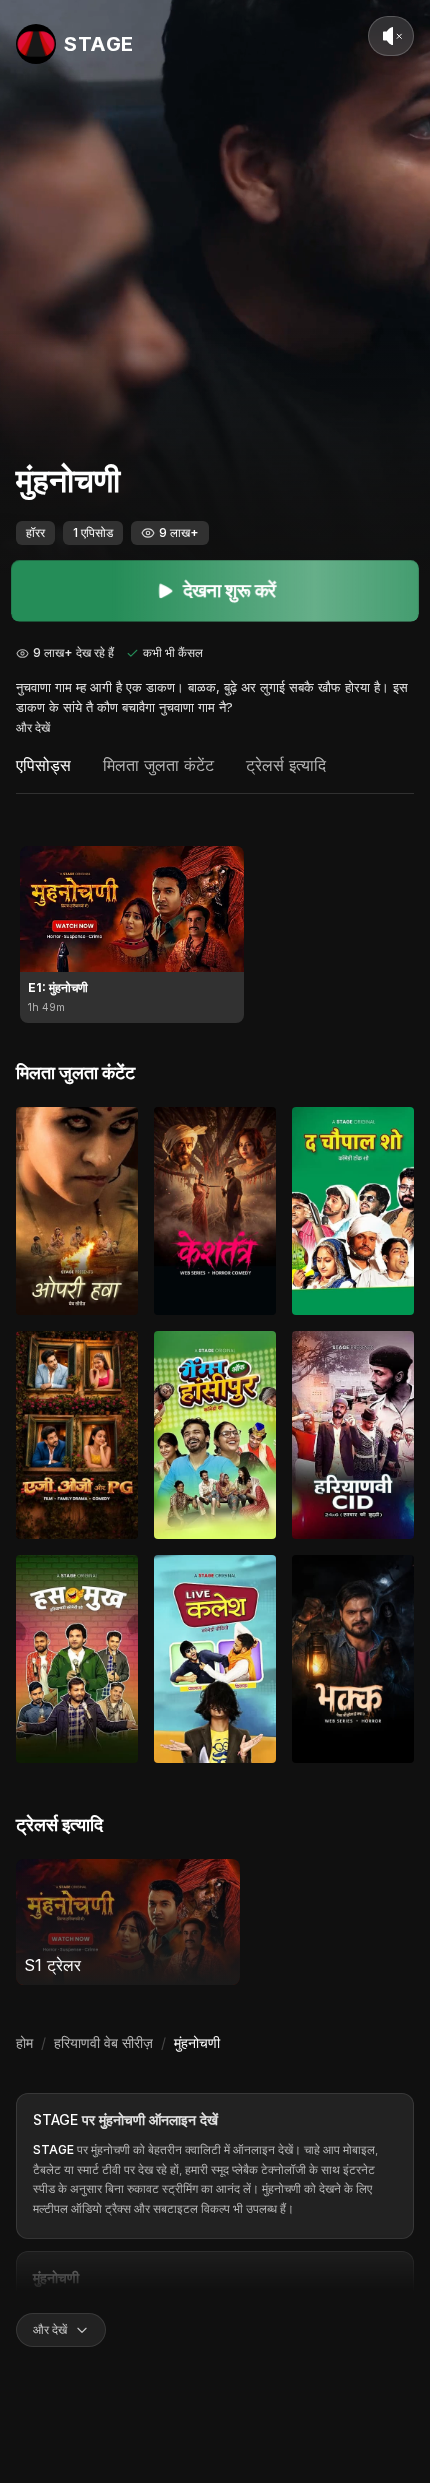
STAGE (55, 2119)
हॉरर (35, 532)
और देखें (33, 727)
